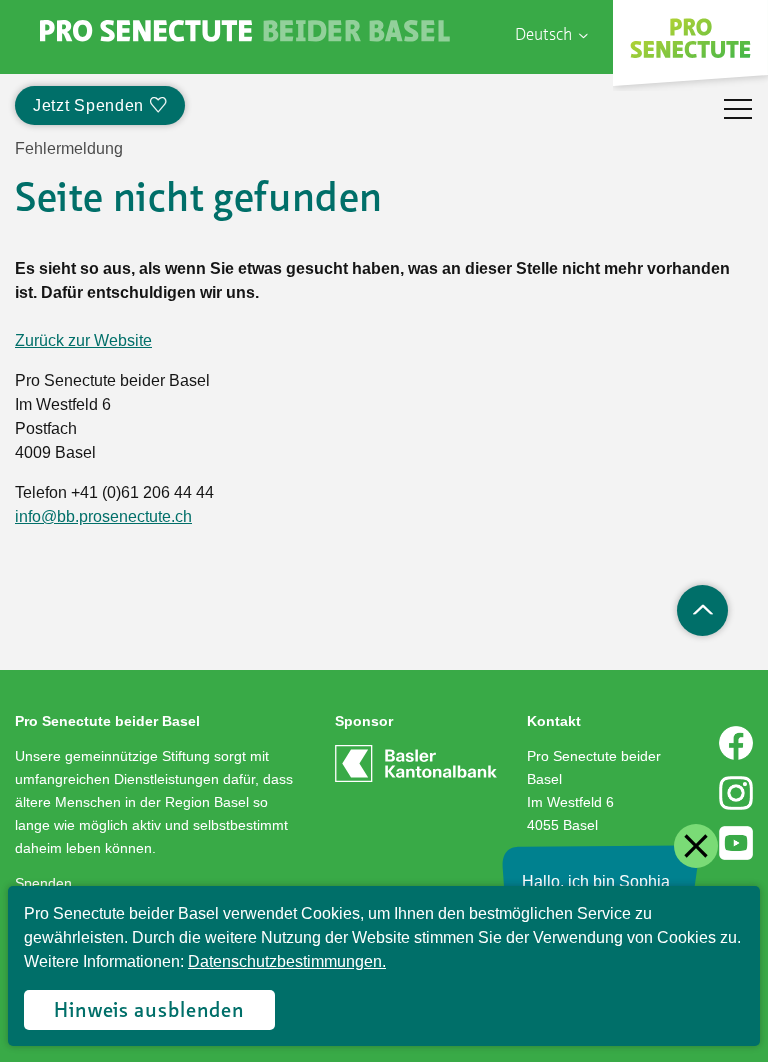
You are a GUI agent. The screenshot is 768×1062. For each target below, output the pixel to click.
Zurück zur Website (83, 340)
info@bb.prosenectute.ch (103, 516)
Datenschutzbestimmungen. (287, 961)
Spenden (43, 883)
